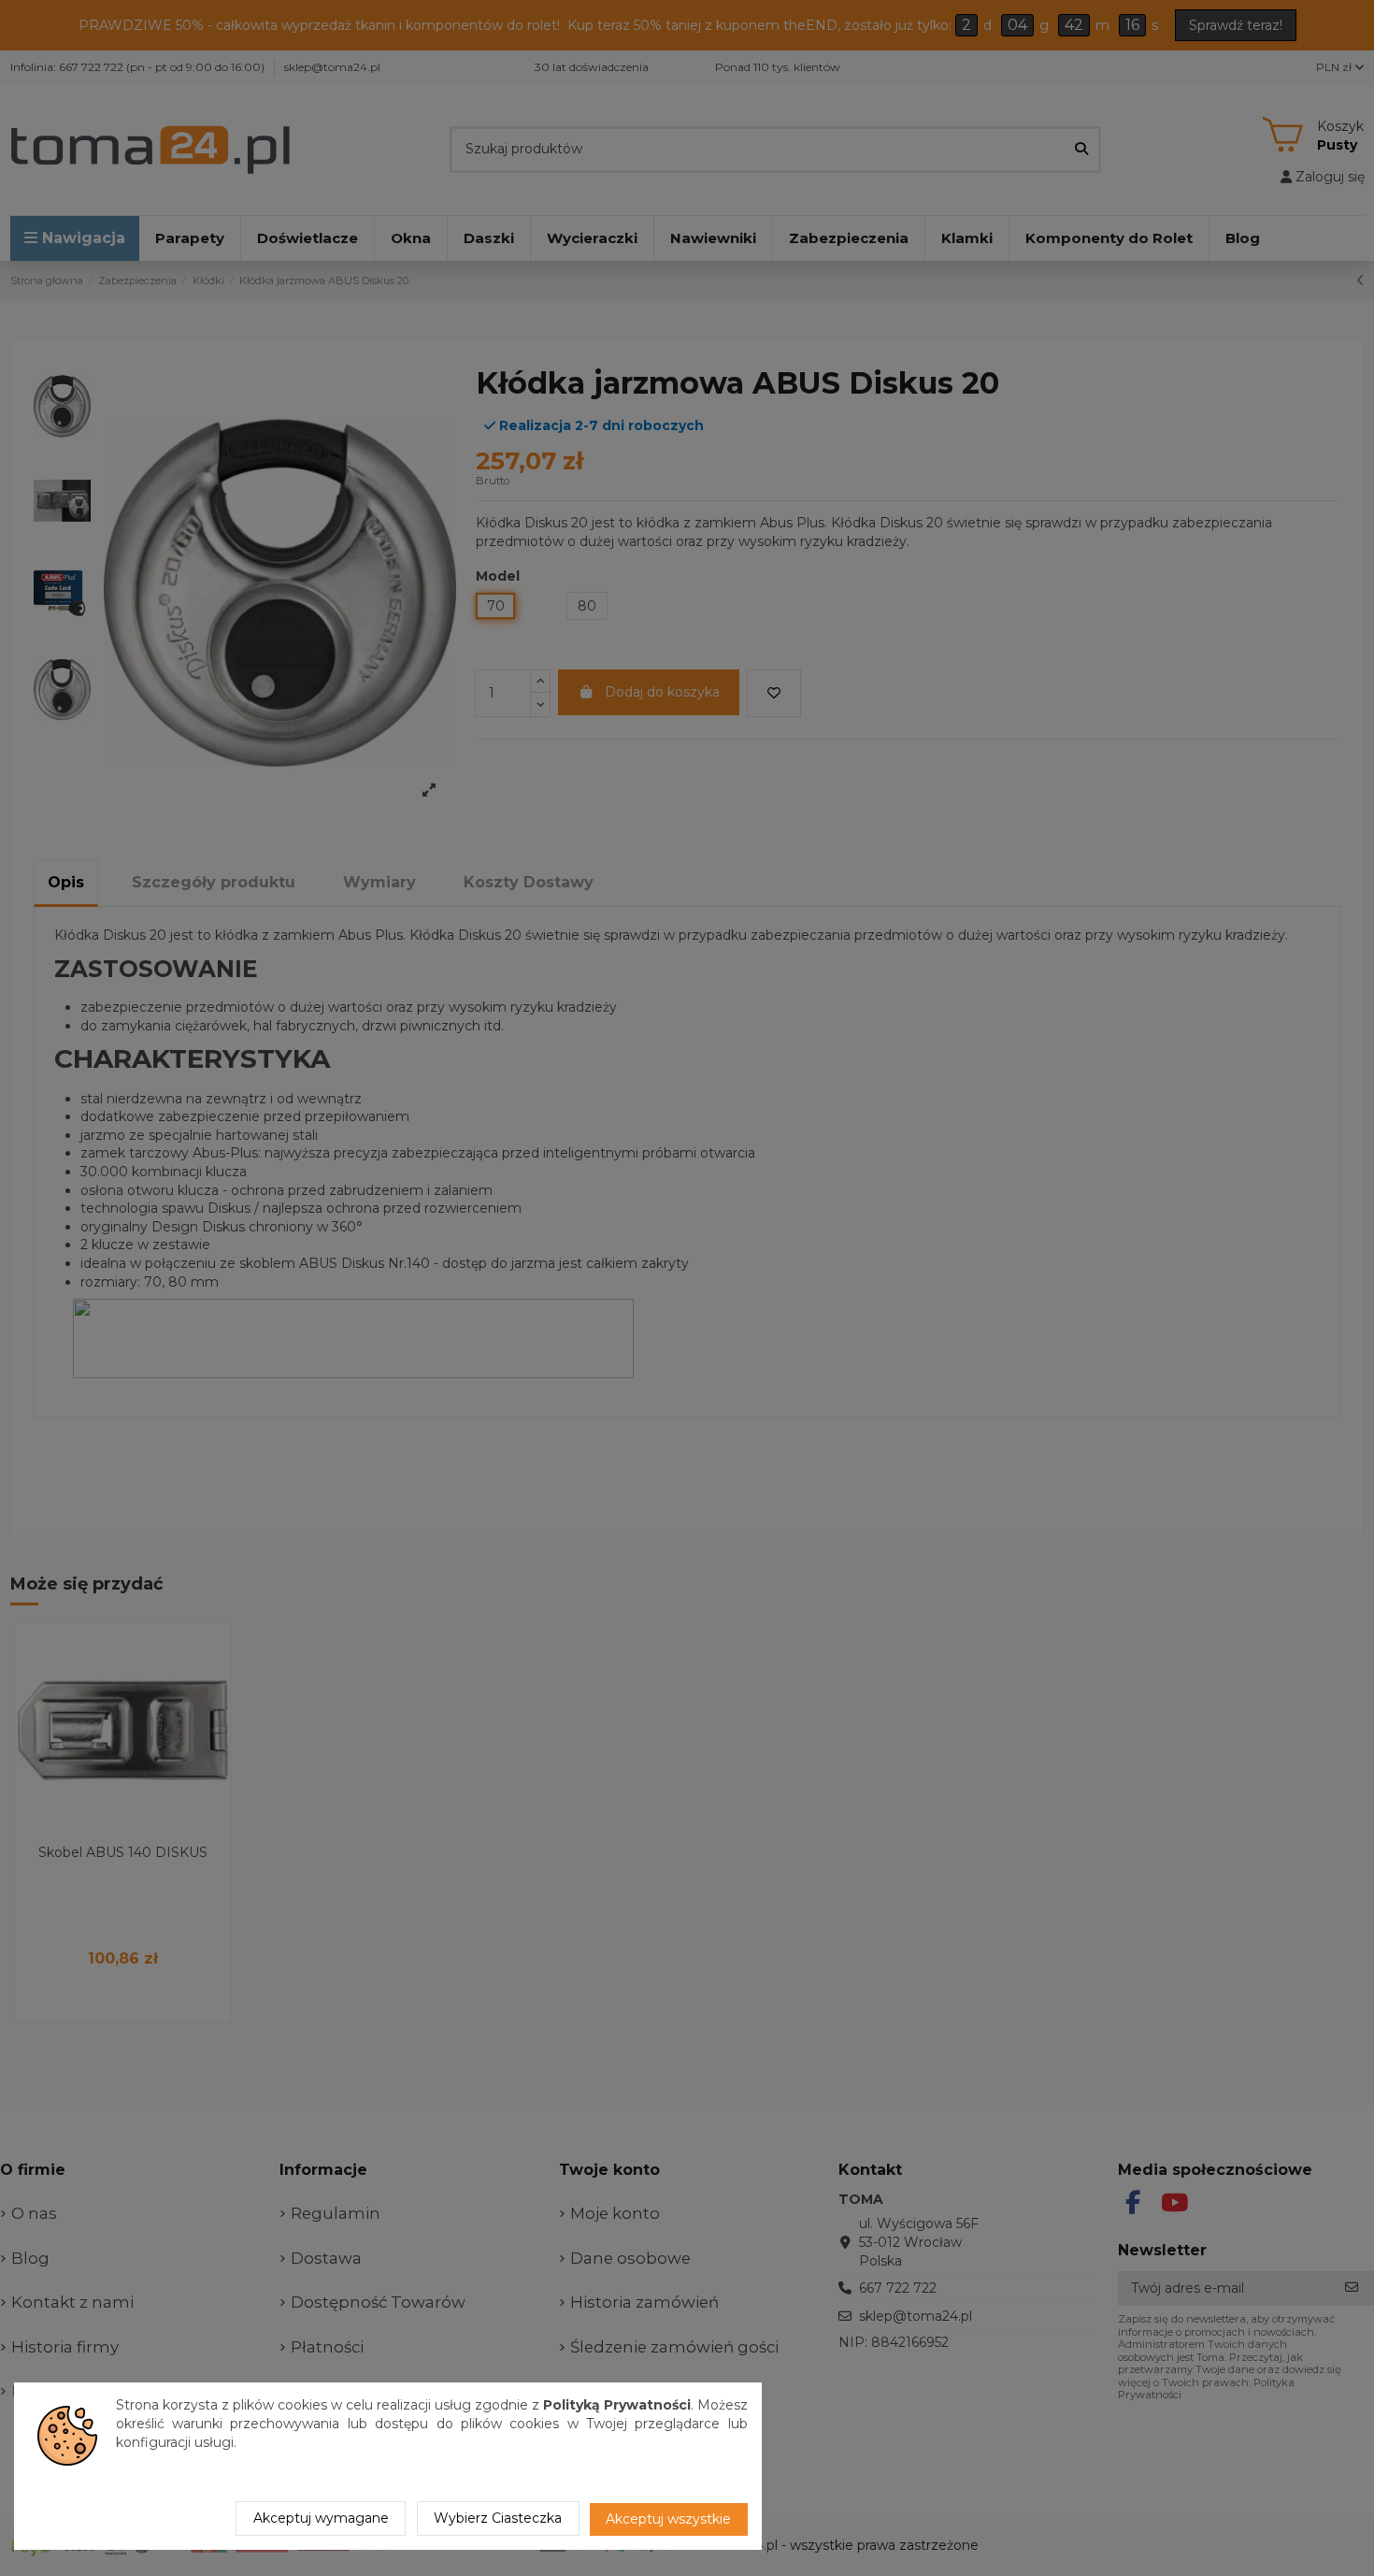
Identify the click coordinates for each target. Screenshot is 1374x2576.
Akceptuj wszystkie (668, 2519)
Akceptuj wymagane (321, 2518)
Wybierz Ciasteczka (498, 2518)
